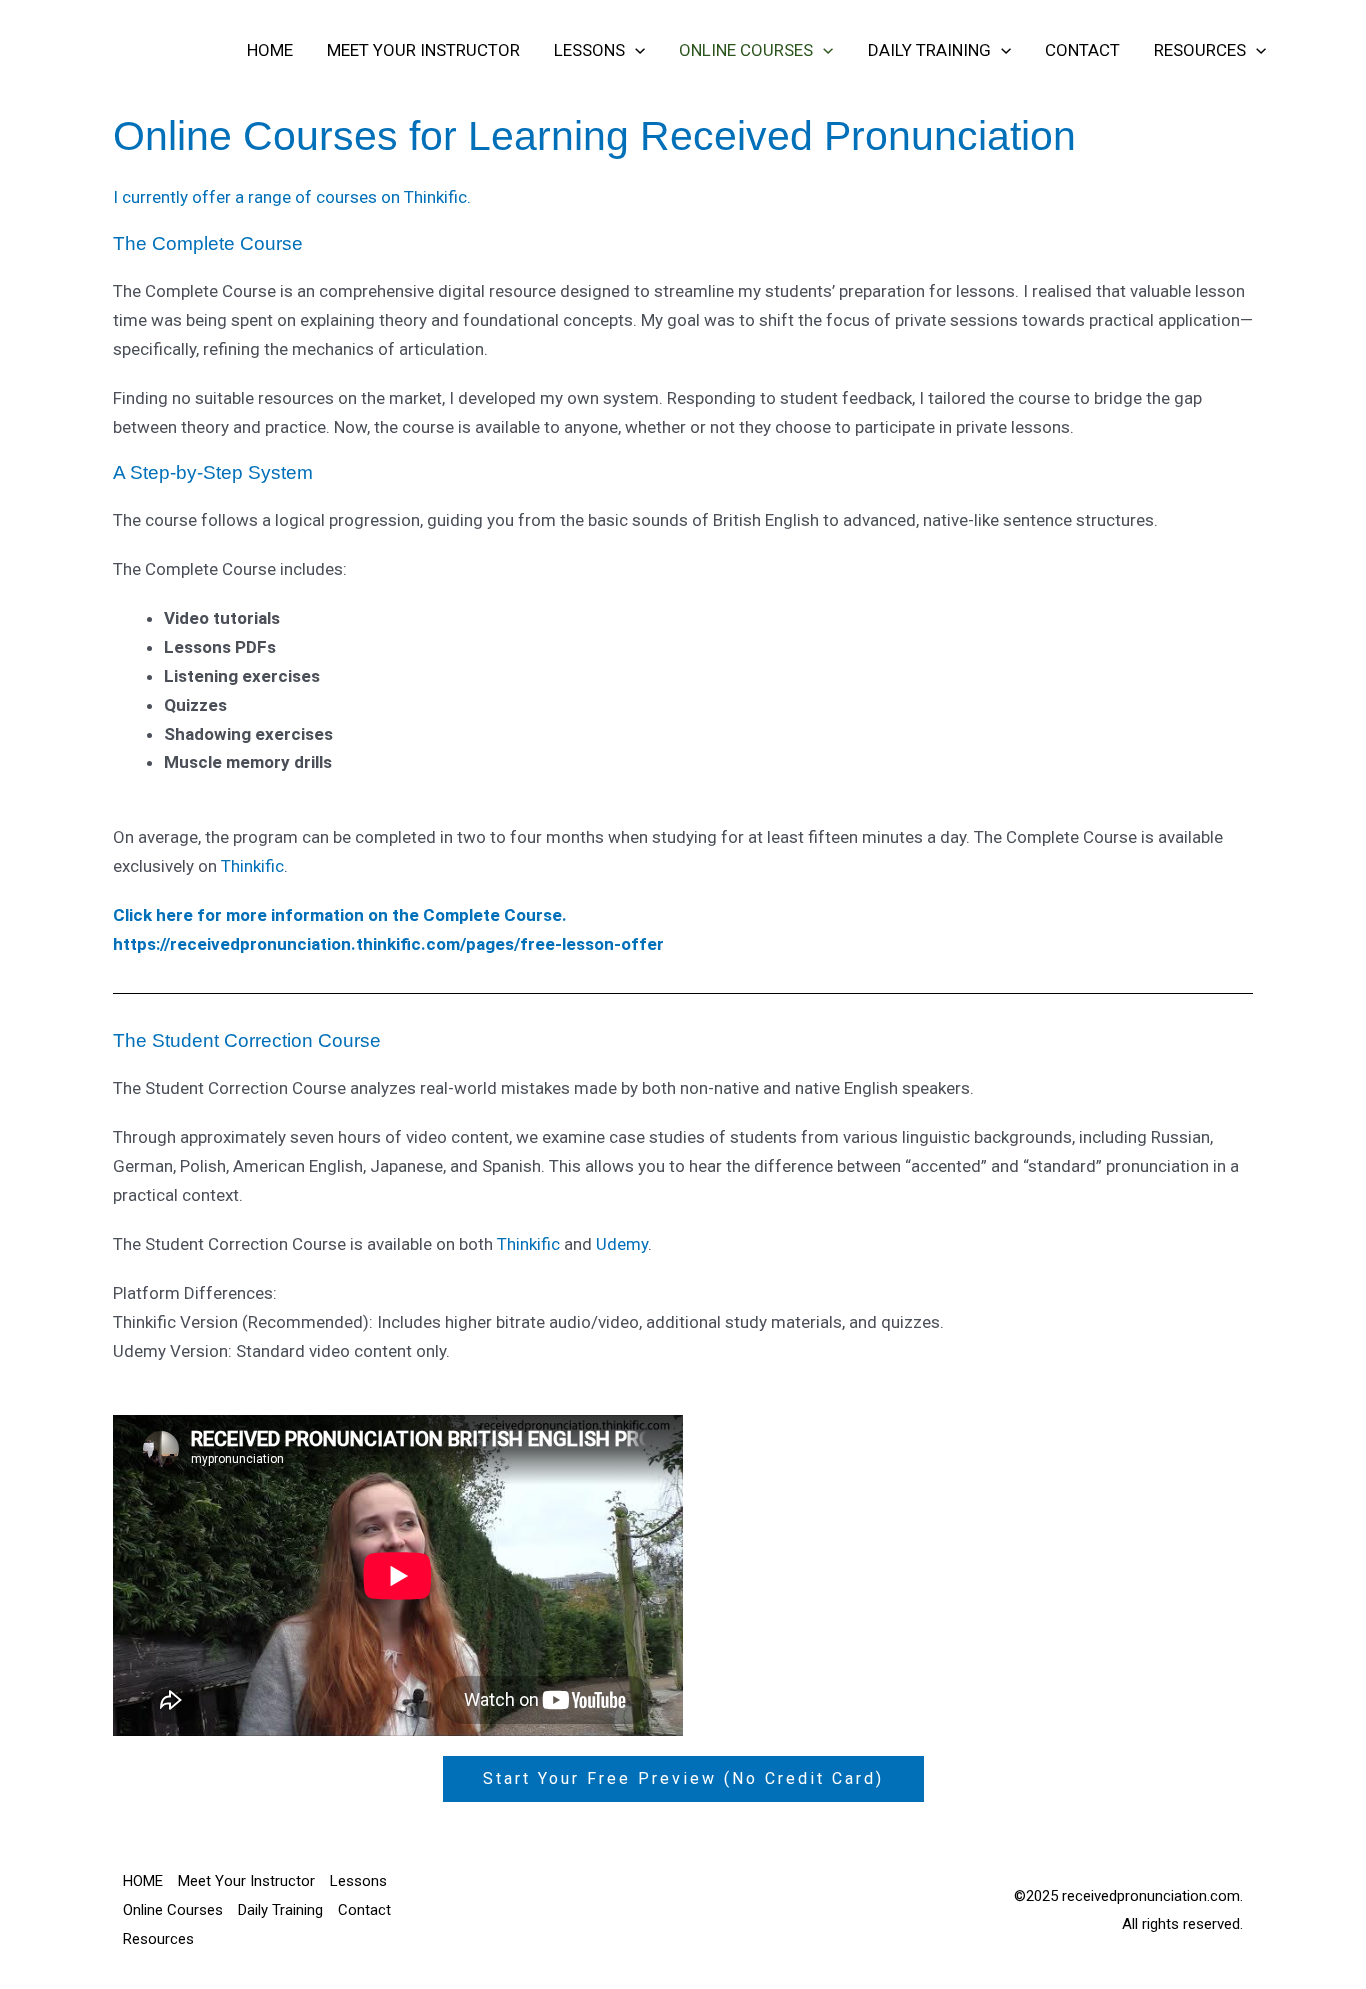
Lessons (589, 50)
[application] (635, 50)
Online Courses (746, 50)
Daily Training (929, 50)
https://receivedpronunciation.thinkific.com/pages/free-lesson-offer (388, 944)
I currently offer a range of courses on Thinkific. (292, 197)
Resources (1200, 50)
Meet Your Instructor (423, 50)
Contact (1082, 50)
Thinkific (252, 866)
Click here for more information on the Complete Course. (340, 915)
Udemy (622, 1244)
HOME (270, 50)
